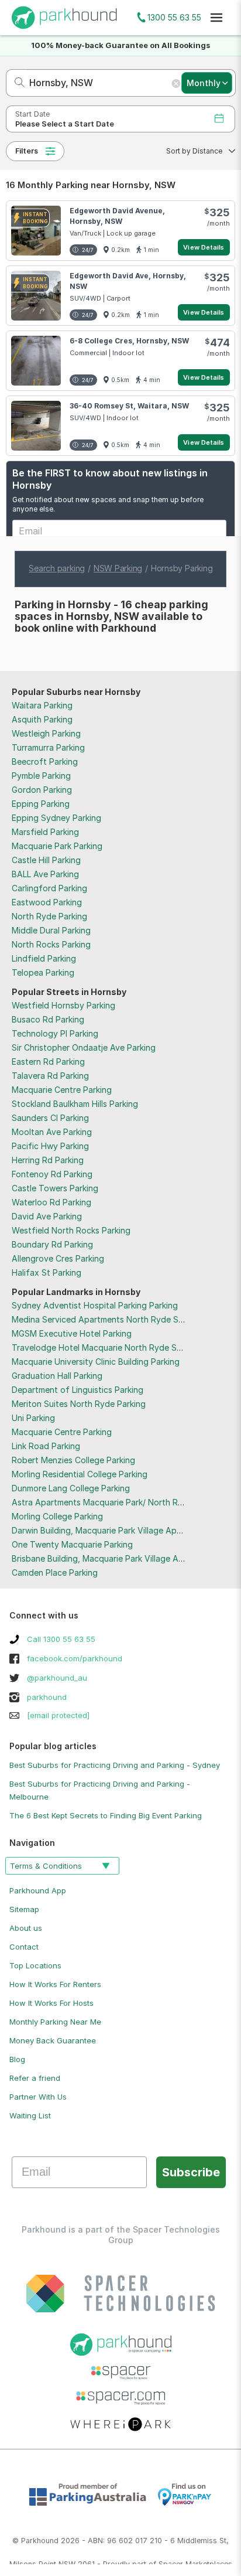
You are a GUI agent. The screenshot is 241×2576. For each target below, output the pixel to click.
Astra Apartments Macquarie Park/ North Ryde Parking (118, 1502)
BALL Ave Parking (45, 874)
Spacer (171, 2564)
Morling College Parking (57, 1516)
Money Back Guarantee (53, 2040)
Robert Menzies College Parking (73, 1460)
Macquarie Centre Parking (62, 1090)
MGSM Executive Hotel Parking (72, 1333)
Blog (17, 2059)
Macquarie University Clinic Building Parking (96, 1362)
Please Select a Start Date (65, 124)
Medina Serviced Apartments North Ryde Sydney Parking (123, 1319)
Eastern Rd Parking (48, 1062)
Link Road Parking (46, 1446)
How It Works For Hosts (51, 2003)
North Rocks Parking (51, 944)
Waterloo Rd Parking (51, 1202)
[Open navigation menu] (216, 18)
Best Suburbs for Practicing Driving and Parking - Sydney (115, 1765)
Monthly (204, 83)
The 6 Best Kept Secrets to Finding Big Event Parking (106, 1815)
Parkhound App (38, 1890)
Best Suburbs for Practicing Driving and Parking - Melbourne (100, 1790)
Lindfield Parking (44, 958)
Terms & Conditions (46, 1866)
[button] (197, 151)
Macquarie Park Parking (57, 846)
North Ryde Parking (49, 916)
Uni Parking (33, 1418)
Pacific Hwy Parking (50, 1146)
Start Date (32, 114)
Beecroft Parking (45, 761)
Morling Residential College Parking (80, 1474)
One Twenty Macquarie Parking (72, 1544)
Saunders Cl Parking (50, 1118)
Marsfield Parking (45, 832)
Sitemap (24, 1909)
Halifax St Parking (47, 1272)
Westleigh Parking (46, 733)
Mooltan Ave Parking (52, 1132)
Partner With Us (38, 2097)
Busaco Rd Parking (48, 1019)
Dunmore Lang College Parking (71, 1488)
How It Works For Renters (55, 1984)
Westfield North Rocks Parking (71, 1230)
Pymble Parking (41, 776)
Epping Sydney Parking (56, 818)
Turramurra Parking (48, 747)
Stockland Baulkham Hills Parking (75, 1104)
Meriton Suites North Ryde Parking (79, 1404)
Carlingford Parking (49, 888)
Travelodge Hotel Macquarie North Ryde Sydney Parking (122, 1347)
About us (26, 1928)
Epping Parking (41, 804)
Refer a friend (35, 2078)
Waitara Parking (42, 705)
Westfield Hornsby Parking (63, 1005)
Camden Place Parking (55, 1572)
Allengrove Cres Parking (58, 1258)
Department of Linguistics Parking (78, 1390)
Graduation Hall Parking (57, 1376)
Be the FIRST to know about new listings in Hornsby (110, 479)
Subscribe (191, 2172)
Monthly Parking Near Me (55, 2022)
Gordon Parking (42, 790)
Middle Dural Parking (51, 930)
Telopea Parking (43, 972)
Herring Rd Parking (48, 1160)
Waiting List (30, 2115)
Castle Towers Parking (55, 1188)
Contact (24, 1947)
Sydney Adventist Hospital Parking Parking (95, 1305)
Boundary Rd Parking (52, 1244)
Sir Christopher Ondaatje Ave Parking (84, 1047)
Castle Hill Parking (46, 860)
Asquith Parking (42, 719)
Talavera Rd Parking (50, 1076)
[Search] (16, 83)
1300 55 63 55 (174, 17)
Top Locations (35, 1965)
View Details (204, 247)
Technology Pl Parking (55, 1033)
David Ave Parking (47, 1216)
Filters (27, 151)
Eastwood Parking (47, 902)
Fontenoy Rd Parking (52, 1174)
